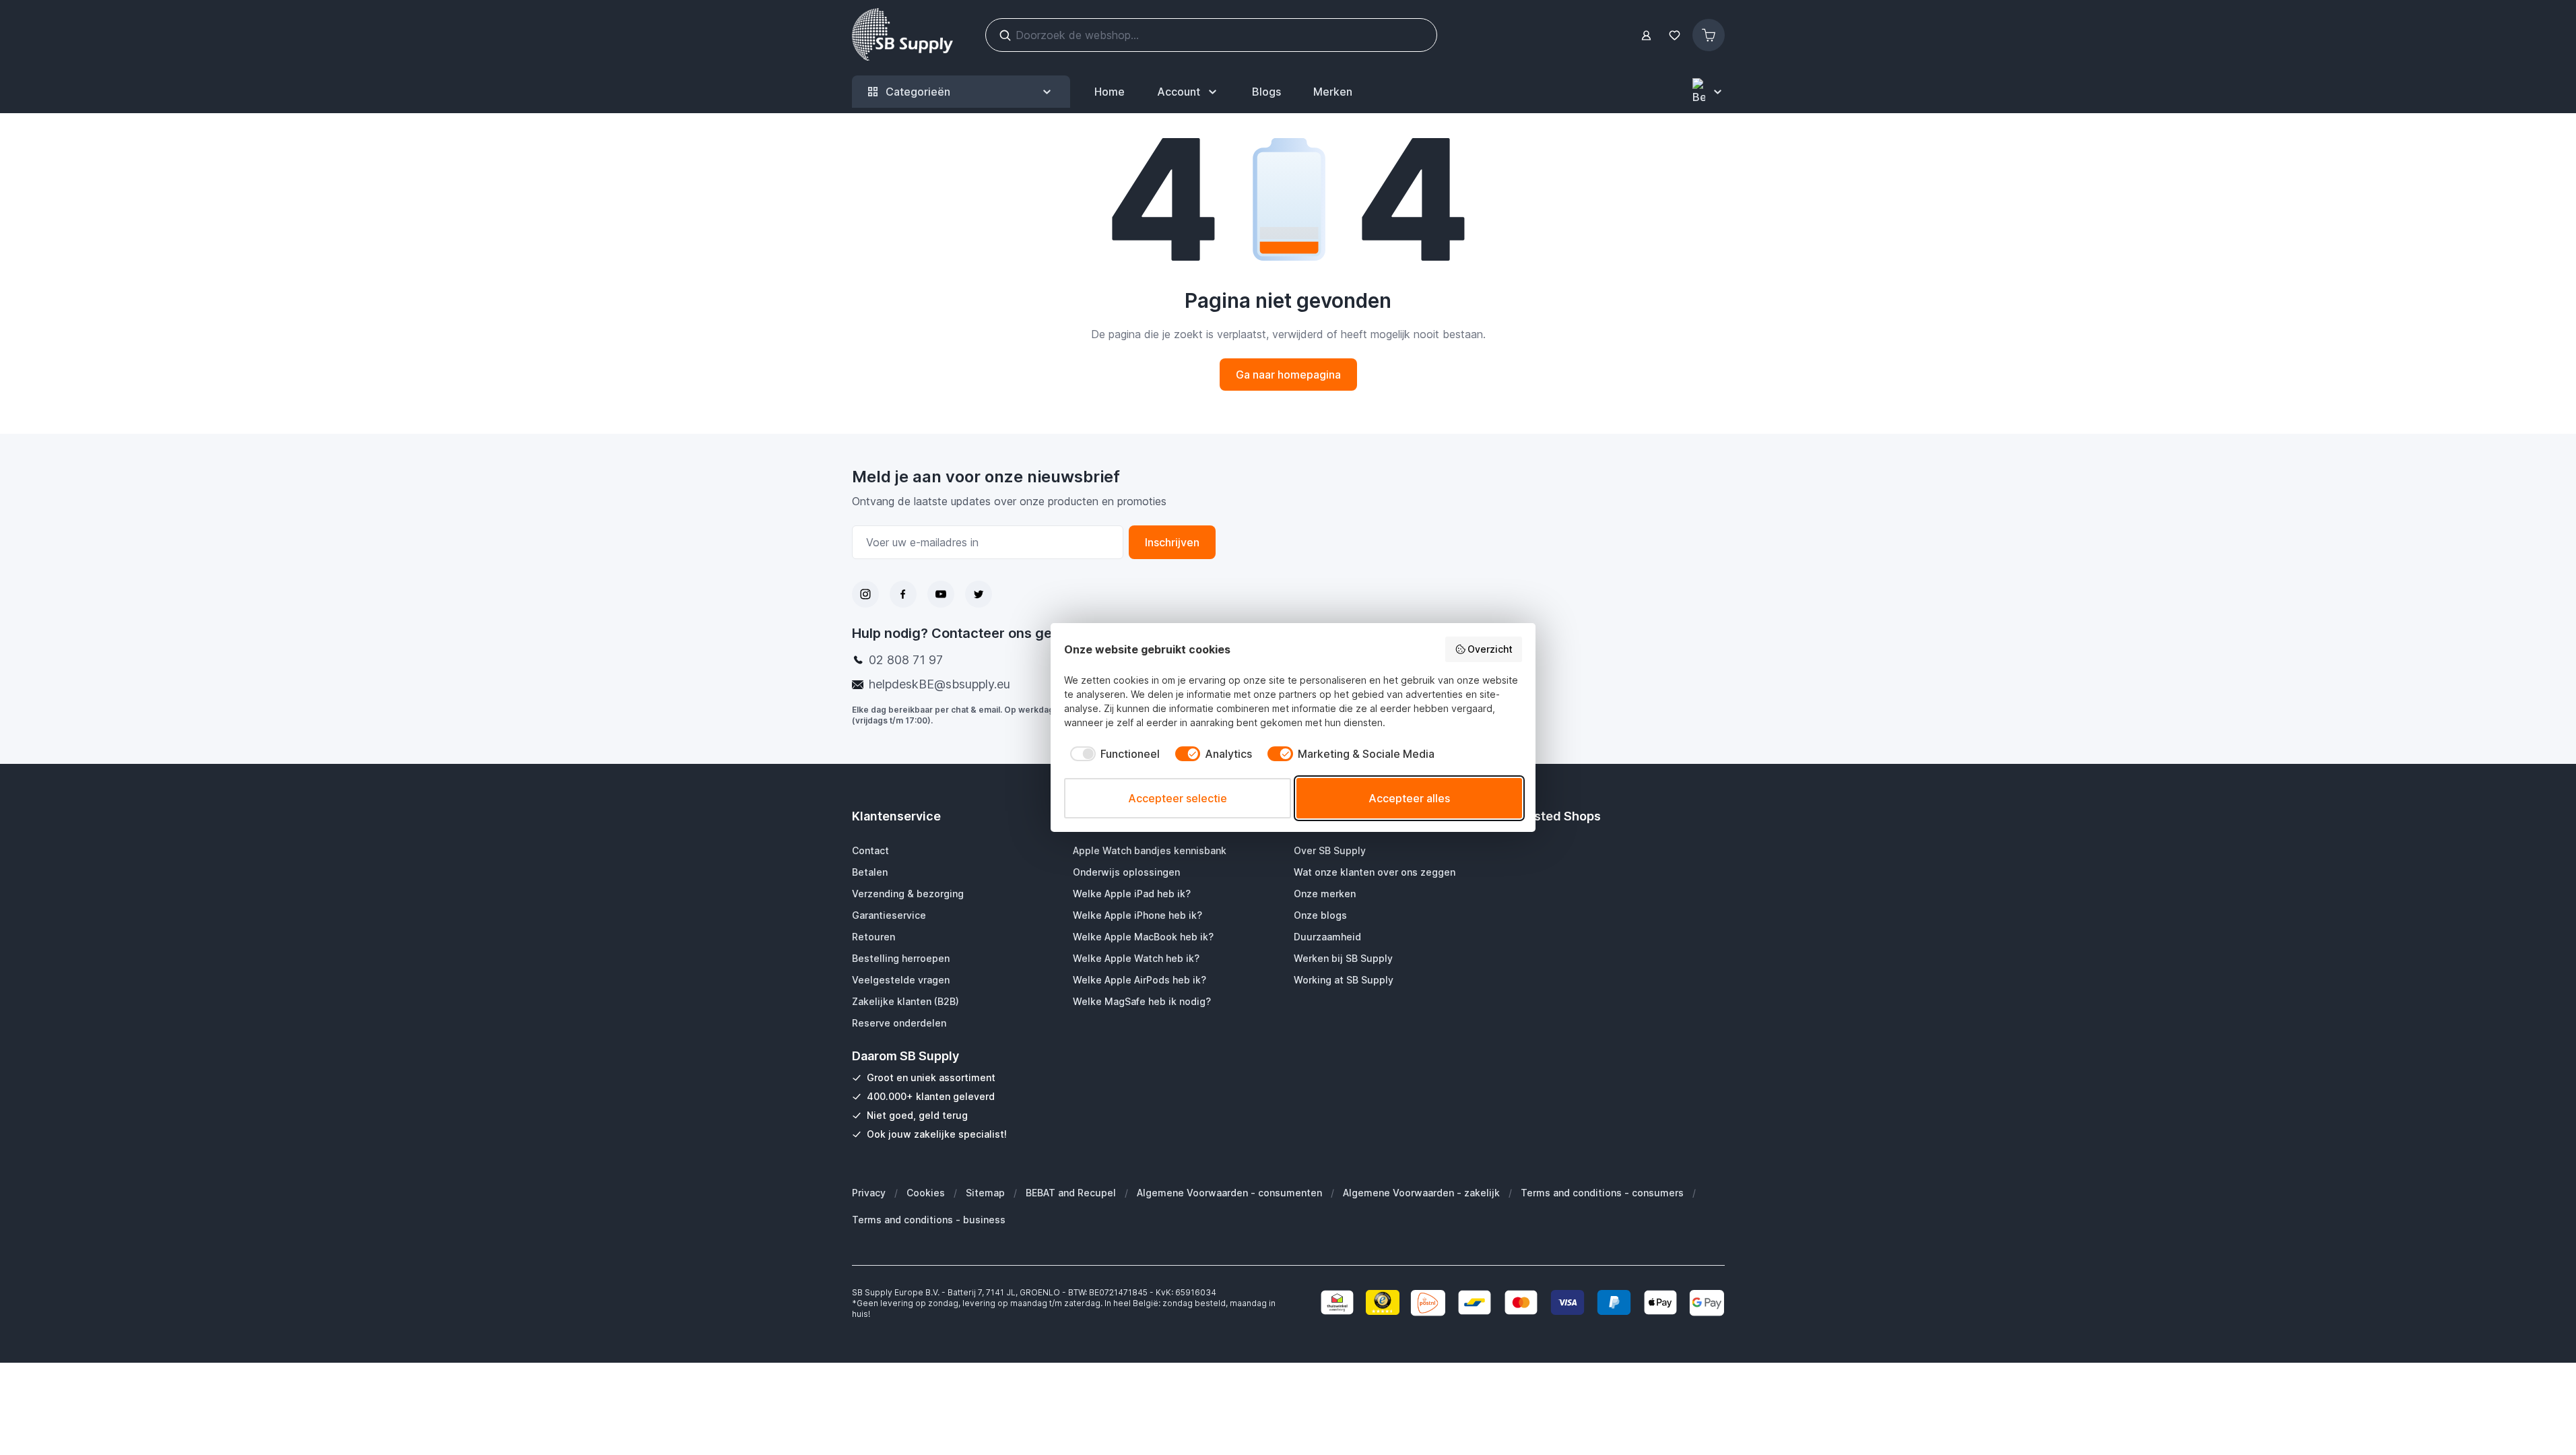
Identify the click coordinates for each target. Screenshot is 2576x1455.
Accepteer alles (1409, 798)
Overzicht (1490, 649)
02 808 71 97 (906, 660)
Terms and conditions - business (929, 1220)
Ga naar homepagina (1288, 375)
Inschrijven (1172, 542)
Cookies (926, 1193)
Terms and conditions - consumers (1602, 1193)
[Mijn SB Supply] (1646, 35)
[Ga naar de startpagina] (902, 35)
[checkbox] (1112, 754)
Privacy (869, 1193)
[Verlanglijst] (1675, 35)
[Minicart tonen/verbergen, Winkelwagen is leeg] (1709, 35)
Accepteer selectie (1178, 798)
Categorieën (918, 92)
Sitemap (985, 1193)
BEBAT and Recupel (1071, 1193)
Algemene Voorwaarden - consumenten (1229, 1193)
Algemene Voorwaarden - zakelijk (1421, 1193)
